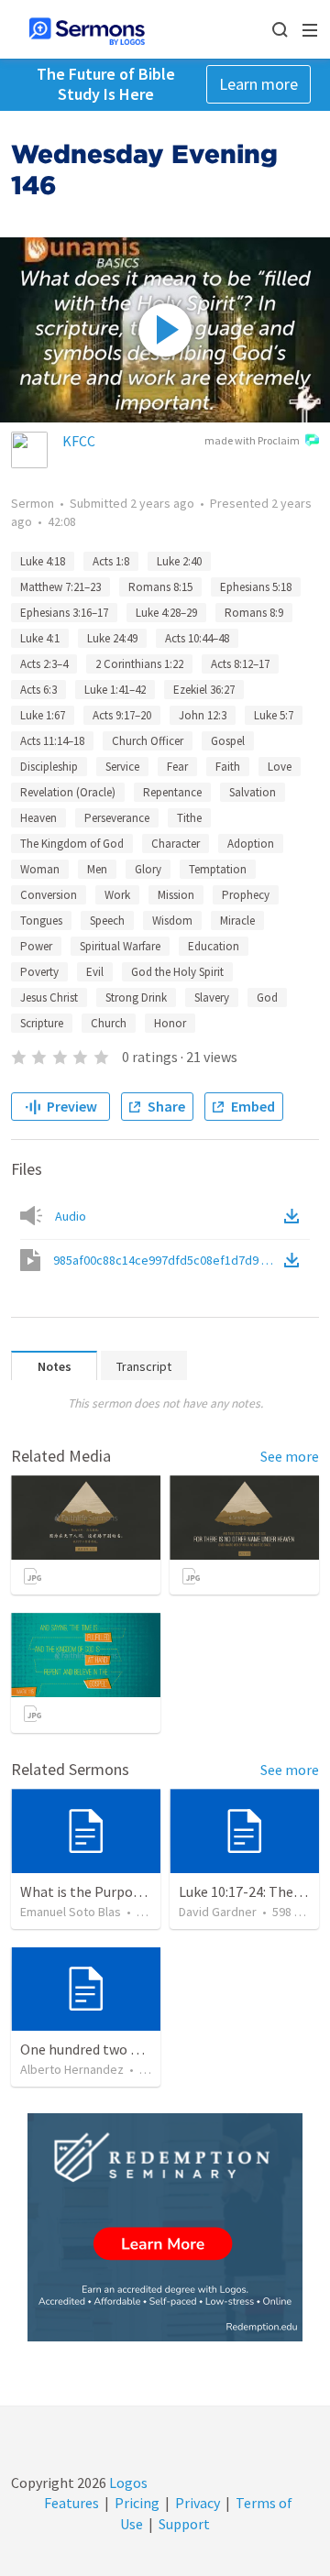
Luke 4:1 (40, 638)
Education (214, 946)
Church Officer (148, 741)
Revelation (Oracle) (68, 792)
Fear (177, 767)
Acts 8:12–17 (240, 664)
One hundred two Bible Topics (114, 2049)
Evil (95, 972)
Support (184, 2524)
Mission (176, 895)
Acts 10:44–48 (197, 638)
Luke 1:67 (43, 715)
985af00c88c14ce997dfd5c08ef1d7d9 (167, 1260)
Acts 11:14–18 (52, 741)
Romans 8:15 (160, 587)
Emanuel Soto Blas (71, 1912)
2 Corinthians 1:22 (139, 664)
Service (122, 767)
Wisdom (172, 921)
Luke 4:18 (43, 561)
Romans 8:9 (254, 613)
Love (280, 767)
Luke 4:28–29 (166, 613)
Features (71, 2503)
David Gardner (218, 1912)
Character (176, 844)
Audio (71, 1216)
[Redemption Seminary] (165, 2227)
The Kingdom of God (72, 844)
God (267, 998)
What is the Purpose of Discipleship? (134, 1891)
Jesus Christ (49, 998)
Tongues (41, 921)
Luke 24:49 (112, 638)
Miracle (237, 921)
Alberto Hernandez (72, 2069)
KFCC (79, 441)
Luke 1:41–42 (115, 690)
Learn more (258, 84)
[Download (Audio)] (295, 1216)
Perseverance (117, 818)
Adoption (251, 844)
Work (117, 895)
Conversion (49, 895)
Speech (107, 921)
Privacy (198, 2503)
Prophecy (246, 895)
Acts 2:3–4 (44, 664)
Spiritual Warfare (120, 946)
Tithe (189, 818)
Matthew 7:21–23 (60, 587)
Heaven (38, 818)
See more (290, 1456)
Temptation (218, 869)
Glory (148, 869)
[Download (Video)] (295, 1260)
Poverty (39, 972)
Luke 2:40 (179, 561)
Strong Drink (136, 998)
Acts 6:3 (38, 690)
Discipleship (49, 767)
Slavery (212, 998)
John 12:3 (203, 715)
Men (97, 869)
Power (36, 946)
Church (109, 1023)
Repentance (172, 792)
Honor (170, 1023)
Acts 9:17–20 (122, 715)
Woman (40, 869)
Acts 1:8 (111, 561)
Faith (228, 767)
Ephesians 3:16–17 (64, 613)
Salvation (253, 792)
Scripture (42, 1023)
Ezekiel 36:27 (204, 690)
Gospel (228, 741)
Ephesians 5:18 (256, 587)
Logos (127, 2483)
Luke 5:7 (274, 715)
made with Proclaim (252, 440)
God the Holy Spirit (177, 972)
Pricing (137, 2503)
